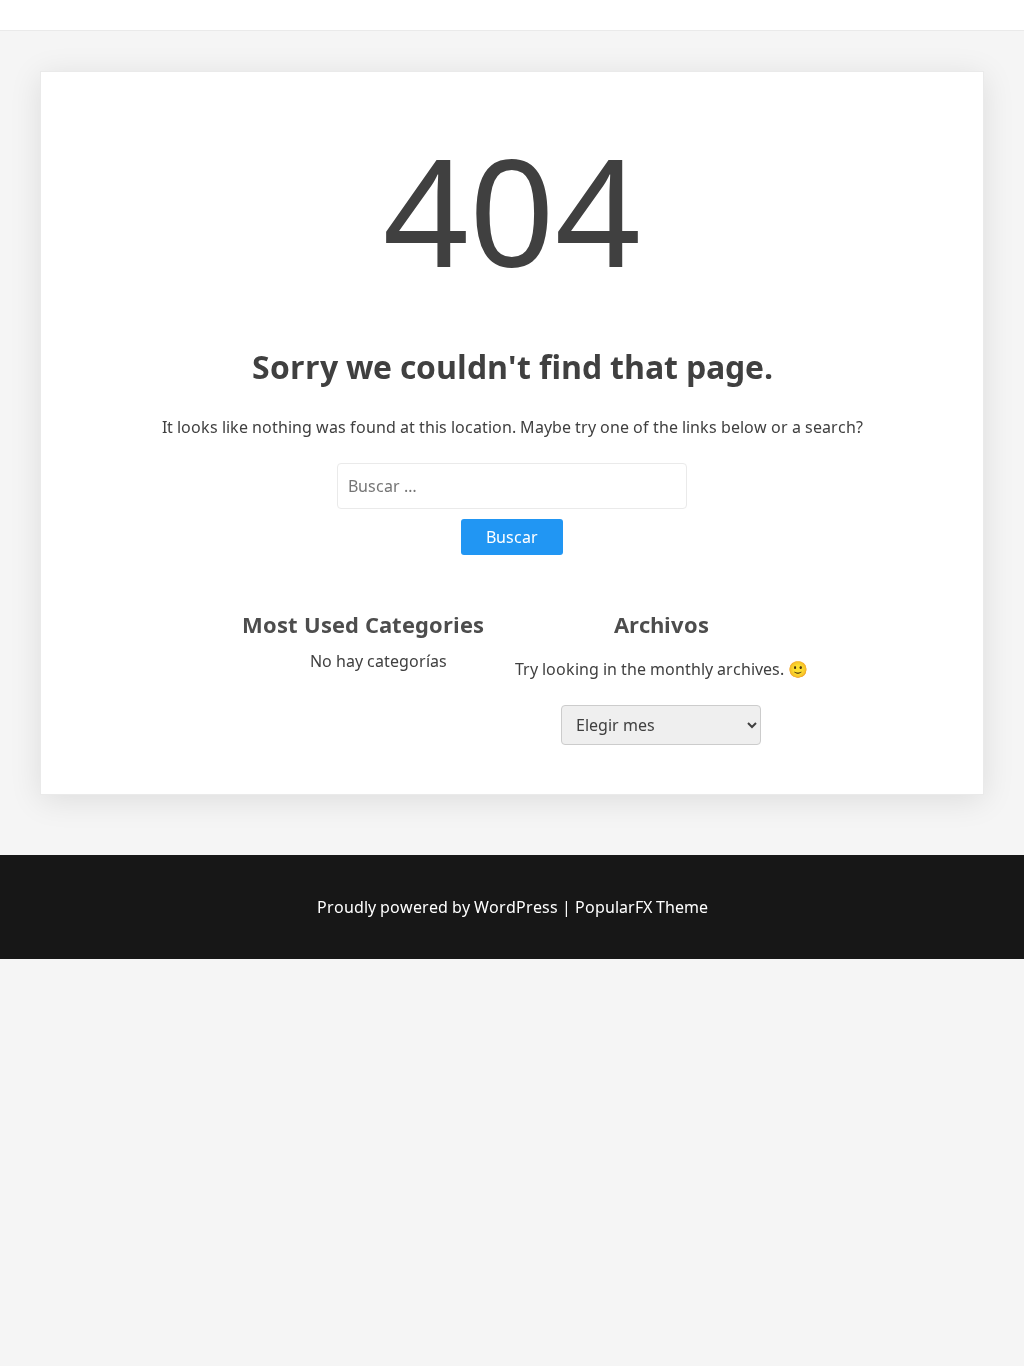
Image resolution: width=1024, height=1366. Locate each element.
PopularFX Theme (641, 907)
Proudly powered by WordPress (439, 907)
